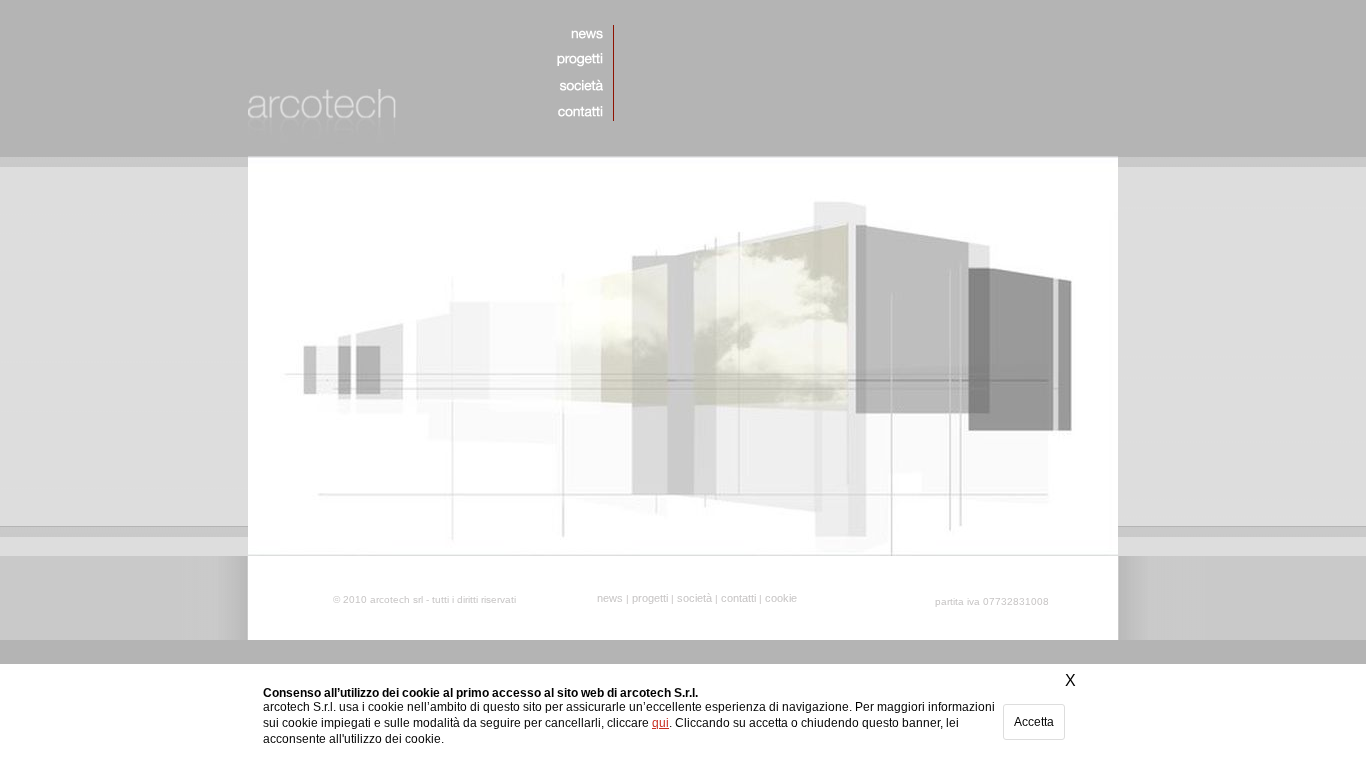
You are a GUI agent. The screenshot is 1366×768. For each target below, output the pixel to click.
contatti (738, 598)
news (610, 598)
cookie (781, 598)
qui (660, 723)
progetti (650, 598)
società (694, 598)
